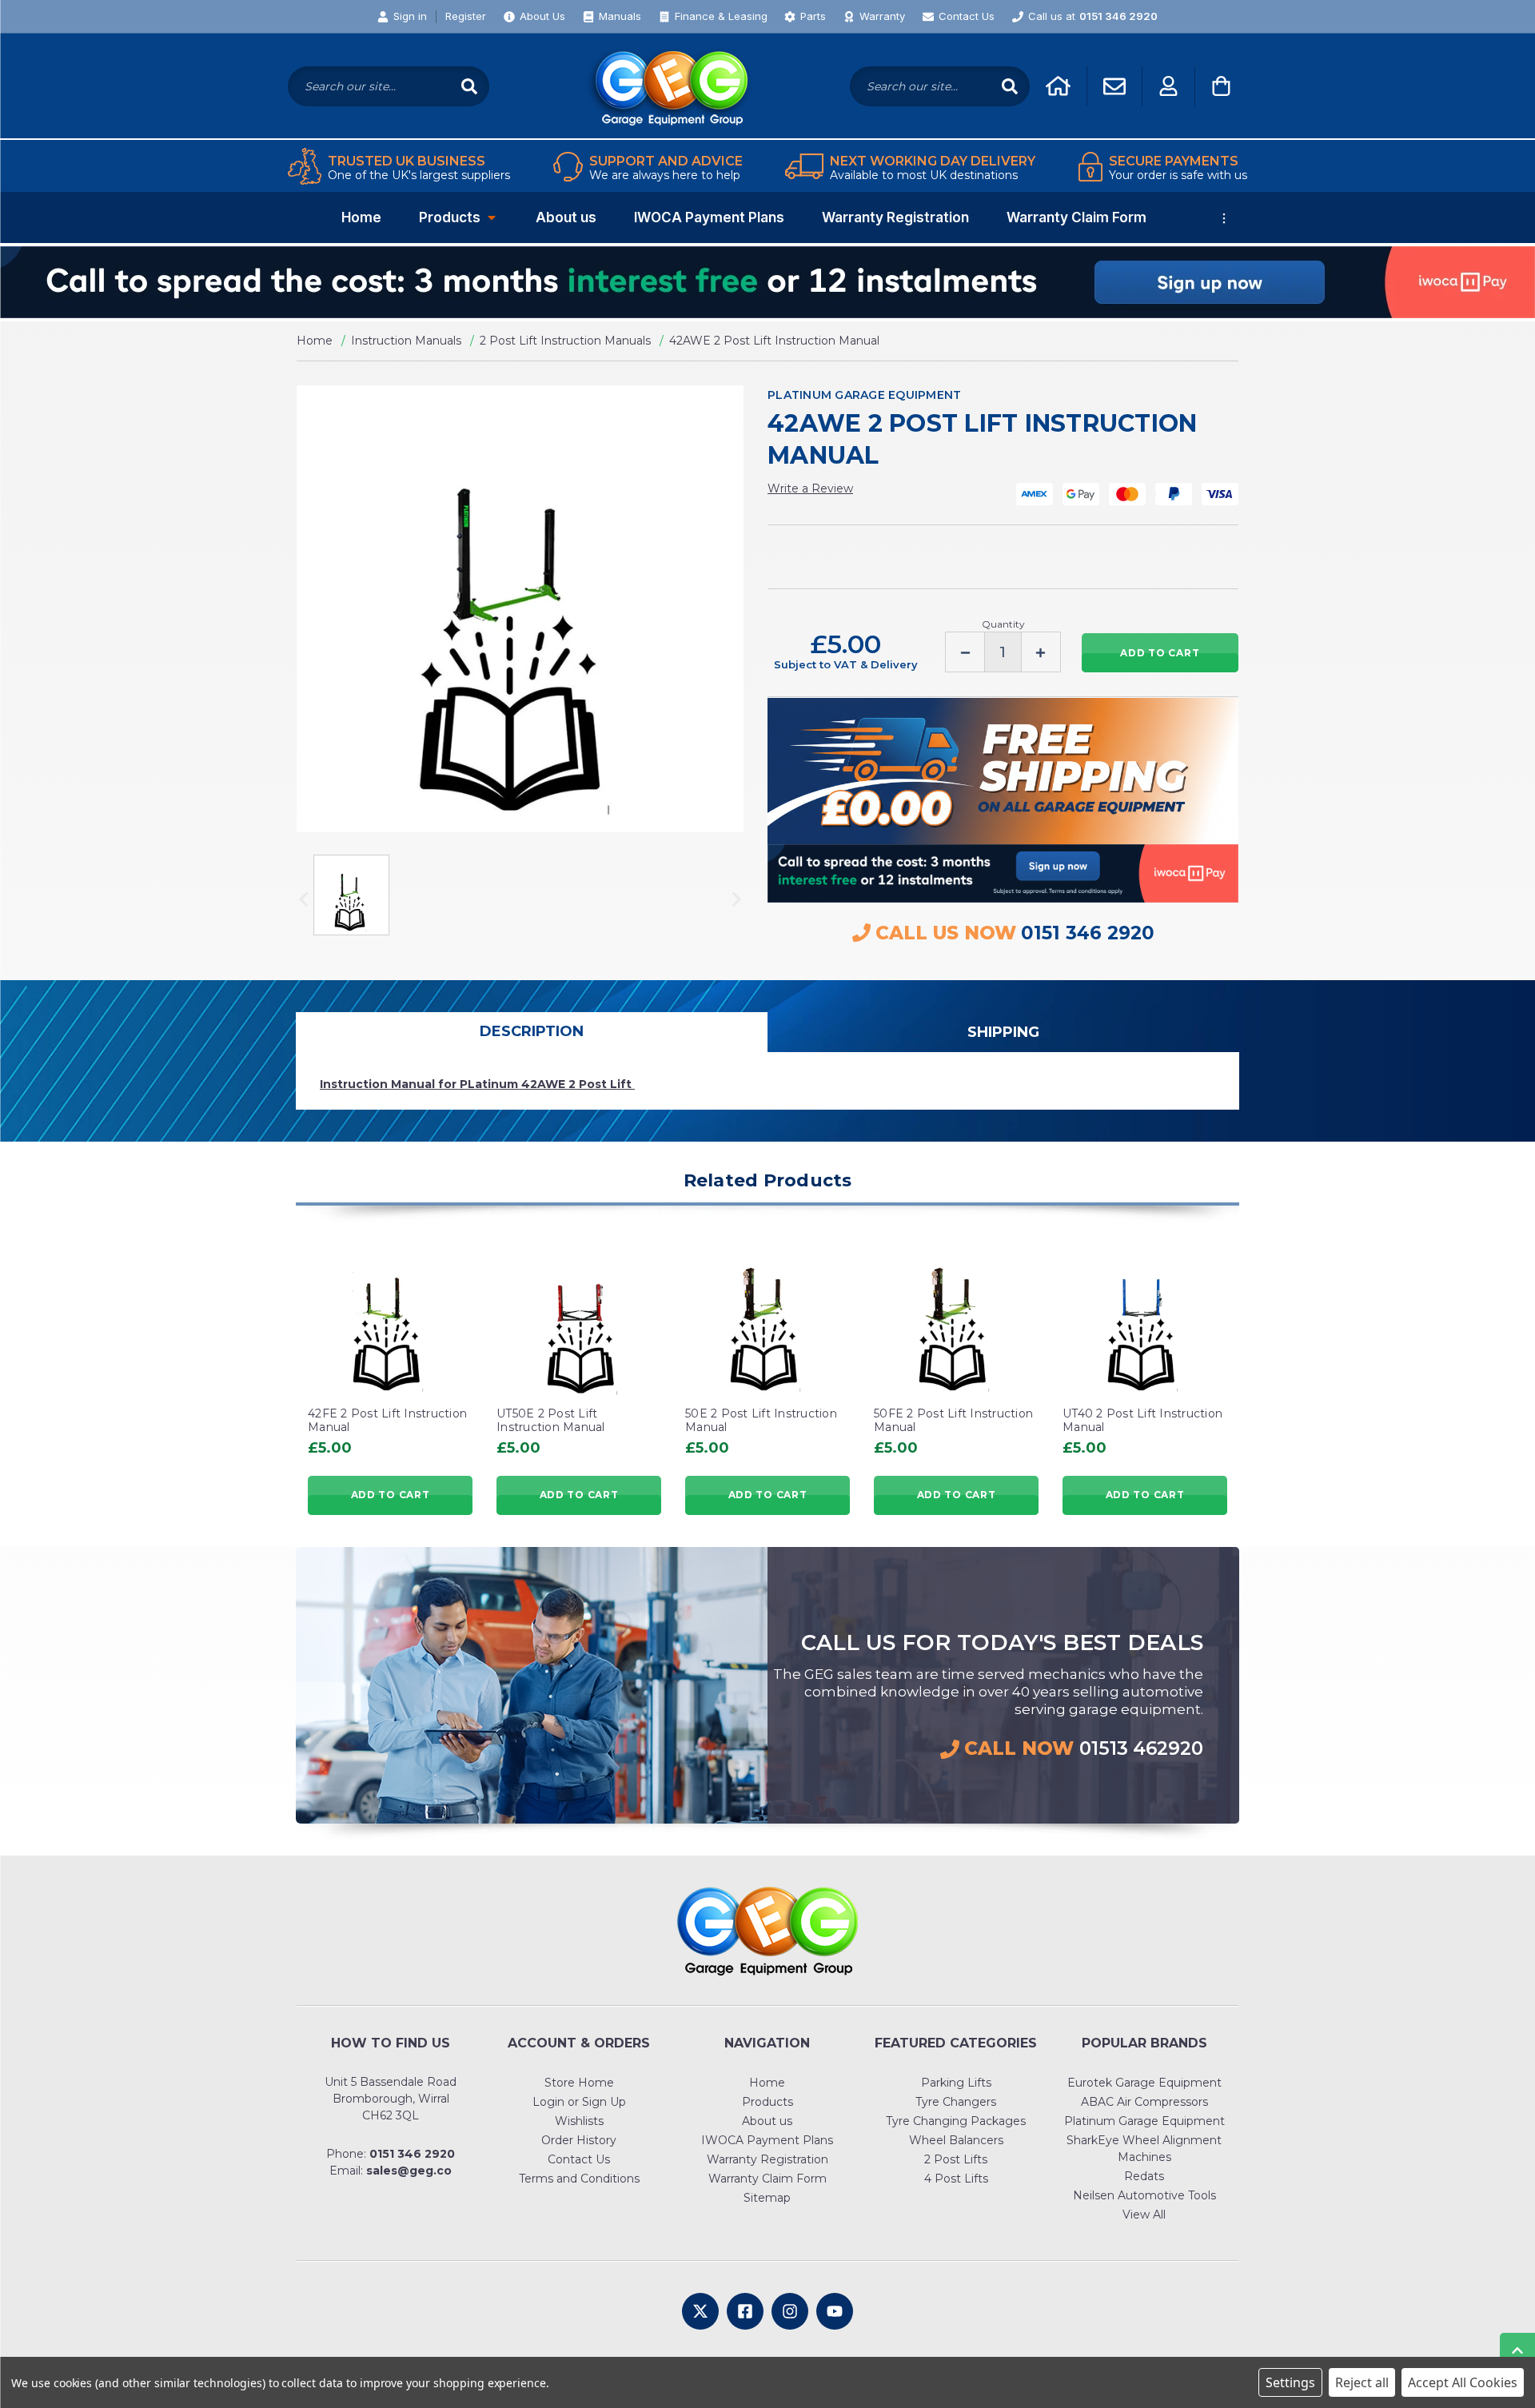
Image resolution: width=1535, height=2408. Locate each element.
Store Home (579, 2083)
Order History (579, 2140)
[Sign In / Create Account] (1168, 86)
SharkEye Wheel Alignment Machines (1144, 2149)
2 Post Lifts (956, 2159)
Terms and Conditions (579, 2179)
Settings (1290, 2382)
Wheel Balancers (956, 2140)
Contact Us (579, 2159)
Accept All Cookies (1463, 2382)
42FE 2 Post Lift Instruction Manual (387, 1421)
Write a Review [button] (810, 488)
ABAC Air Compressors (1144, 2102)
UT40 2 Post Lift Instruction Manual (1142, 1421)
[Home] (1058, 86)
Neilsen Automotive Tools (1144, 2195)
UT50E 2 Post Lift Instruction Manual (551, 1421)
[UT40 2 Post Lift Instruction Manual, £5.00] (1145, 1316)
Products (450, 217)
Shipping (1003, 1032)
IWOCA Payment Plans (709, 217)
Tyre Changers (956, 2102)
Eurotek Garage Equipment (1144, 2083)
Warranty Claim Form (1076, 217)
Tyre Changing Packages (956, 2121)
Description (532, 1031)
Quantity (1003, 624)
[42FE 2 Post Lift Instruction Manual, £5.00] (390, 1316)
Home (361, 217)
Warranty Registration (895, 217)
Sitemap (767, 2198)
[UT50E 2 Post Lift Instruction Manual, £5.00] (579, 1316)
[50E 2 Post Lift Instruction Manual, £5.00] (767, 1316)
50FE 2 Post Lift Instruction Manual (953, 1421)
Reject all (1362, 2382)
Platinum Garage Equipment (1144, 2121)
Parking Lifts (956, 2083)
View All (1144, 2215)
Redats (1144, 2176)
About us (566, 217)
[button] (767, 282)
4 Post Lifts (956, 2179)
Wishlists (579, 2121)
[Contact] (1114, 86)
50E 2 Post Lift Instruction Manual (761, 1421)
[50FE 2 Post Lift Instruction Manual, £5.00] (956, 1316)
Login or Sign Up (579, 2102)
